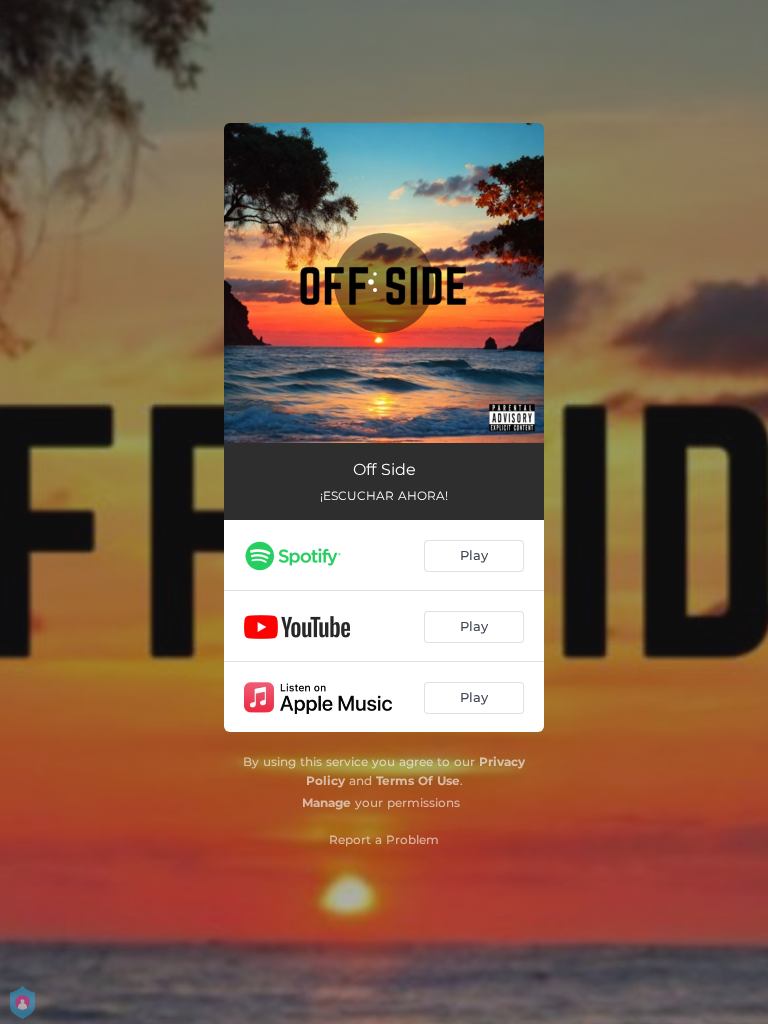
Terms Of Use (418, 780)
